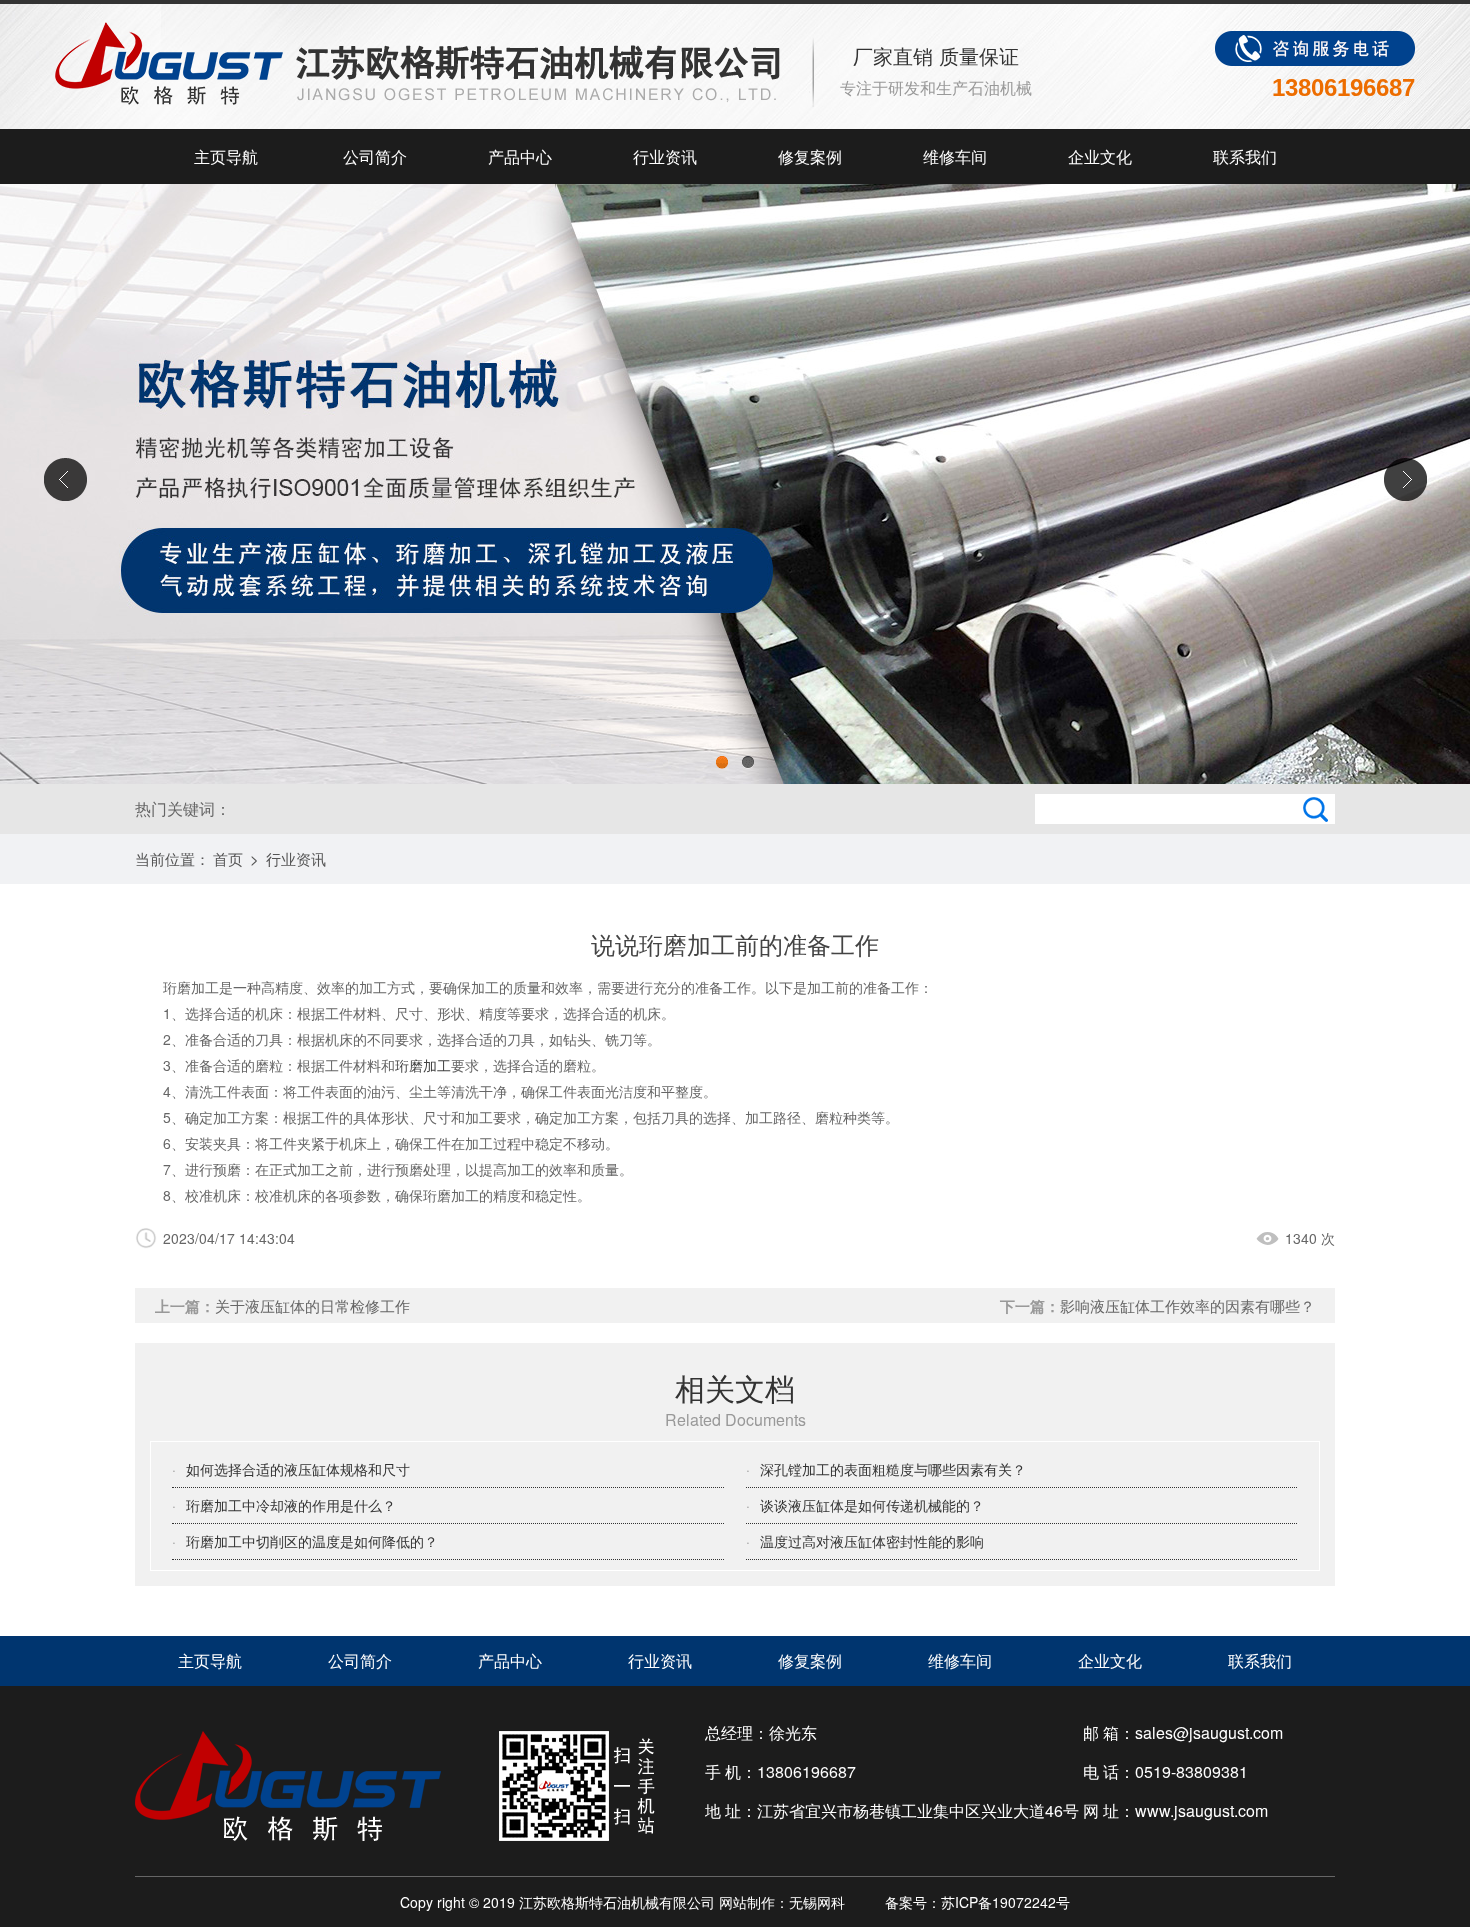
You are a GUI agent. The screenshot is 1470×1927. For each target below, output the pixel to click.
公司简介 (375, 156)
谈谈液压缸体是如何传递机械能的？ (872, 1505)
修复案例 (810, 156)
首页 (228, 858)
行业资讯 (665, 156)
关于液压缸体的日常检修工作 (312, 1305)
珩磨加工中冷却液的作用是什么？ (291, 1505)
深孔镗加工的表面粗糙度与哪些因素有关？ (893, 1469)
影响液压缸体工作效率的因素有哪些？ (1187, 1305)
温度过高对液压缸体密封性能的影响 (872, 1541)
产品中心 (520, 156)
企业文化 (1100, 156)
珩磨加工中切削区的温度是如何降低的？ (312, 1541)
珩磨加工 (423, 1065)
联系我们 (1245, 156)
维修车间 (955, 156)
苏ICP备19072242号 (1005, 1902)
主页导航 (226, 156)
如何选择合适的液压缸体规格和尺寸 (298, 1469)
